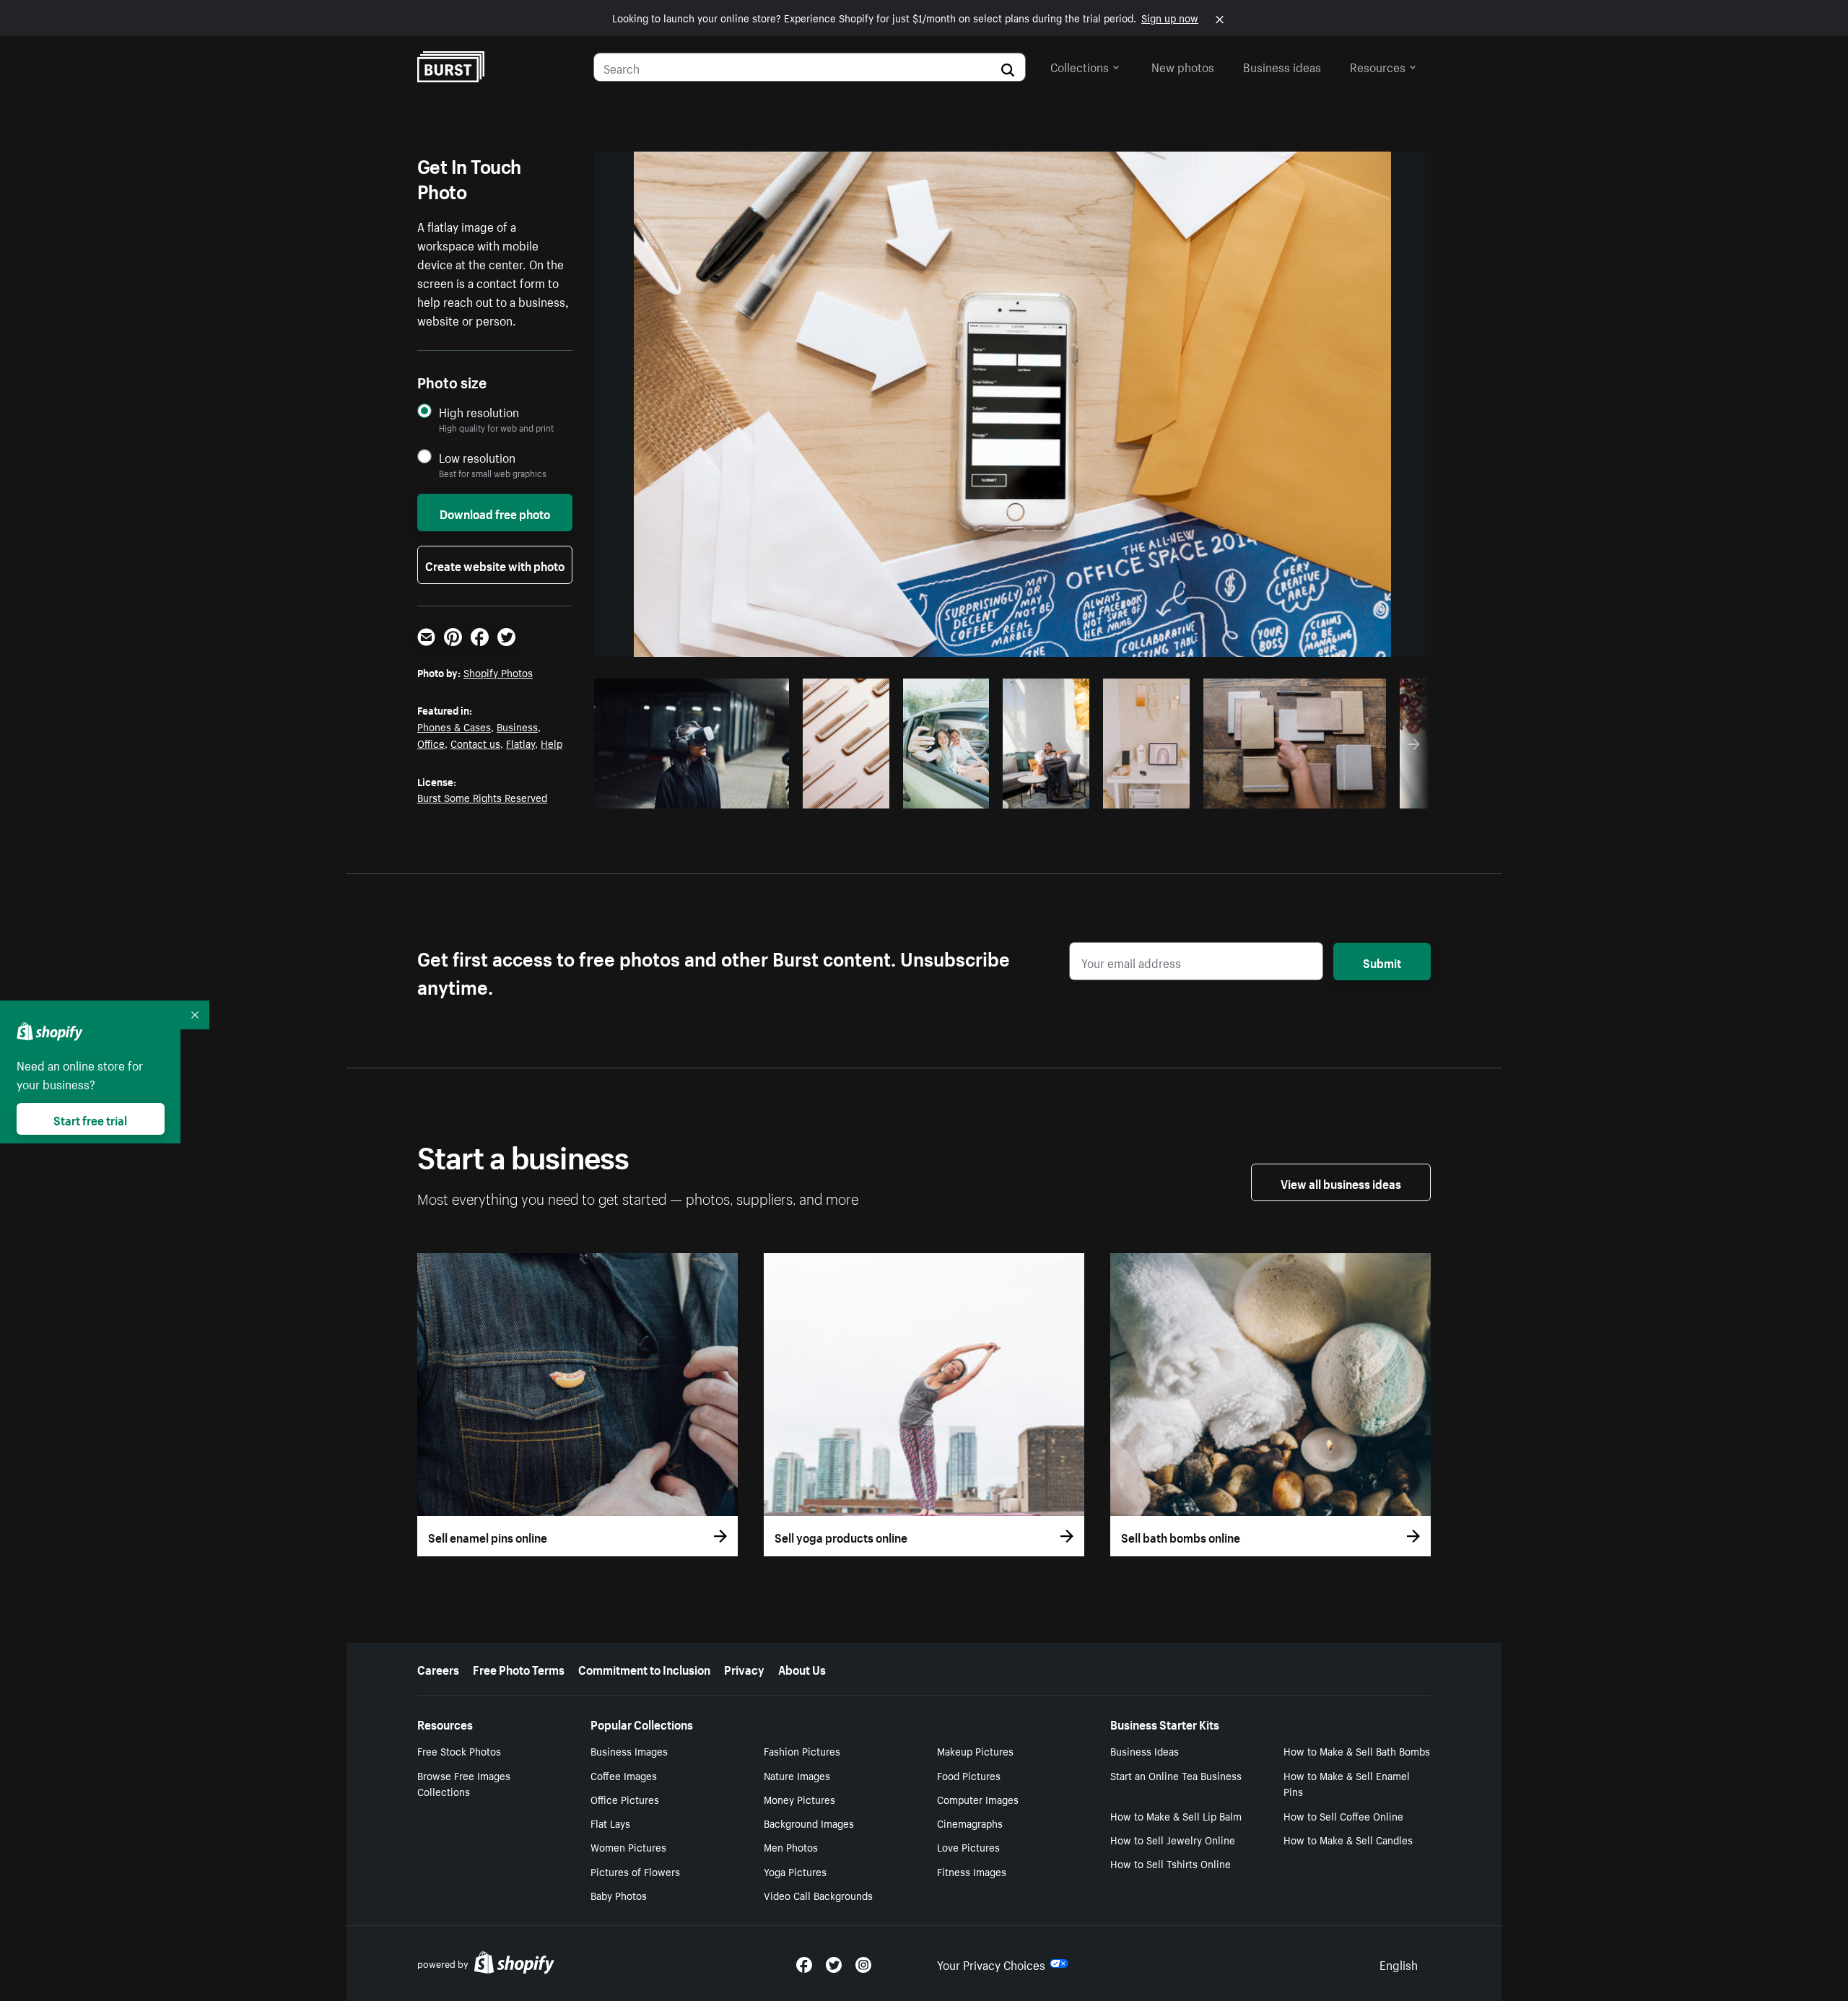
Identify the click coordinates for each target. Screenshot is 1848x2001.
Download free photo (495, 513)
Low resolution (477, 457)
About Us (802, 1668)
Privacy (744, 1668)
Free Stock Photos (459, 1751)
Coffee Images (624, 1775)
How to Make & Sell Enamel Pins (1347, 1783)
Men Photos (791, 1847)
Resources (1378, 66)
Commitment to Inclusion (644, 1668)
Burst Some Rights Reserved (482, 797)
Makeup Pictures (975, 1751)
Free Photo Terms (519, 1668)
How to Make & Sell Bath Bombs (1357, 1751)
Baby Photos (619, 1895)
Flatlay (520, 743)
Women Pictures (628, 1847)
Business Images (629, 1751)
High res (690, 793)
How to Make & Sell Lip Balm (1176, 1815)
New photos (1183, 66)
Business (517, 726)
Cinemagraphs (970, 1823)
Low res (746, 793)
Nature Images (797, 1775)
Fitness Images (972, 1871)
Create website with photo (495, 564)
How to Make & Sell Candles (1348, 1839)
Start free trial (90, 1119)
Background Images (809, 1823)
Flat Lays (610, 1823)
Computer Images (978, 1799)
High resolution (479, 412)
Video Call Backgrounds (818, 1895)
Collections (1080, 66)
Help (552, 743)
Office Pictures (625, 1799)
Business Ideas (1145, 1751)
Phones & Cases (454, 726)
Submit (1382, 962)
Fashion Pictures (802, 1751)
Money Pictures (799, 1799)
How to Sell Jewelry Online (1173, 1839)
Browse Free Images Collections (464, 1783)
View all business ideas (1341, 1182)
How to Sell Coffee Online (1343, 1815)
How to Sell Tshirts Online (1171, 1863)
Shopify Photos (498, 672)
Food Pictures (969, 1775)
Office (431, 743)
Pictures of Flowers (635, 1871)
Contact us (475, 743)
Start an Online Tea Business (1176, 1775)
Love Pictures (968, 1847)
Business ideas (1282, 66)
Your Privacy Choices (991, 1963)
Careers (438, 1668)
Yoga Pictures (795, 1871)
